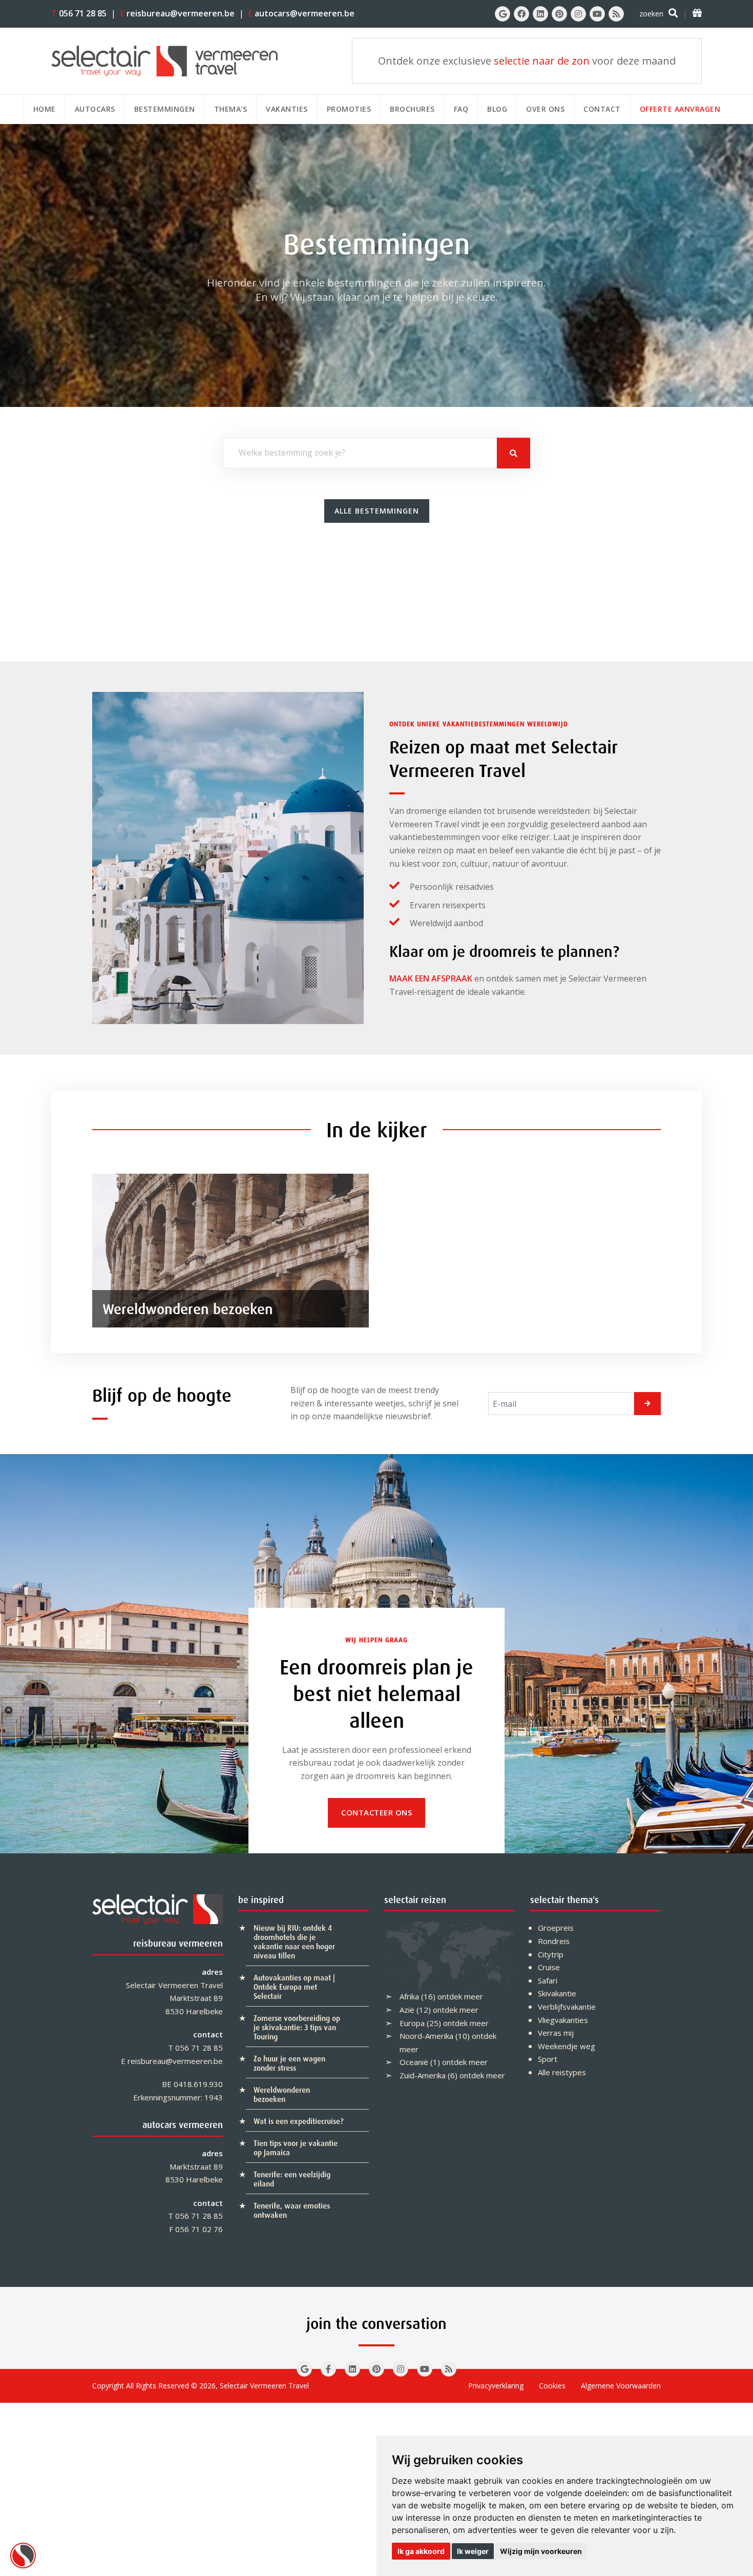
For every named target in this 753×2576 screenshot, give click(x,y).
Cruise (549, 1967)
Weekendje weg (567, 2046)
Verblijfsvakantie (567, 2007)
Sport (548, 2059)
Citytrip (551, 1954)
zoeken (651, 14)
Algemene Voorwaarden (621, 2386)
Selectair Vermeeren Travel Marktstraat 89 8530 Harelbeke (174, 1998)
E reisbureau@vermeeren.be (172, 2061)
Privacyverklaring (496, 2386)
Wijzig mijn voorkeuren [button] (541, 2551)
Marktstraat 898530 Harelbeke (194, 2173)
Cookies (552, 2386)
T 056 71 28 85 (195, 2048)
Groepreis (556, 1928)
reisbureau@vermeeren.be (177, 13)
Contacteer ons (376, 1812)
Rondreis (554, 1941)
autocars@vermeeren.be (301, 13)
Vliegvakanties (563, 2020)
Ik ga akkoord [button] (421, 2551)
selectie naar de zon (542, 61)
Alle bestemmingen (377, 511)
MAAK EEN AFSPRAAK (431, 978)
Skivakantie (557, 1993)
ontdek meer (460, 1996)
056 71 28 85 (79, 13)
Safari (548, 1980)
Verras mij (556, 2033)
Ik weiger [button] (473, 2551)
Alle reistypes (562, 2072)
